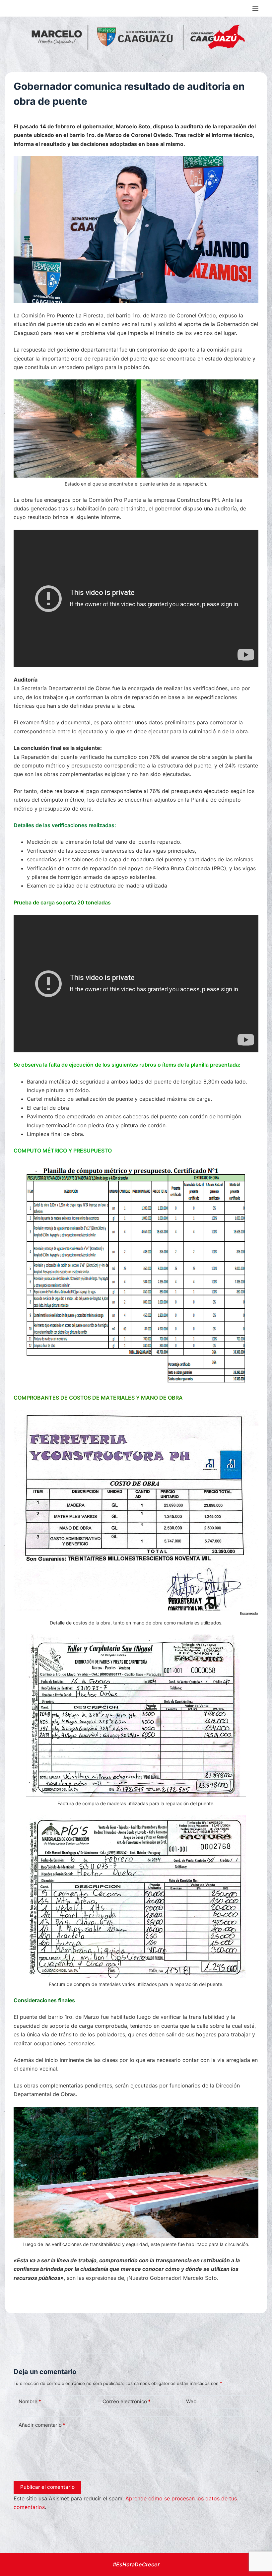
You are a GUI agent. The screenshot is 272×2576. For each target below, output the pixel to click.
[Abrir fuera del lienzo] (255, 8)
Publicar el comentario (47, 2487)
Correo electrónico (127, 2401)
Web (191, 2401)
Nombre (30, 2401)
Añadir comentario (42, 2425)
